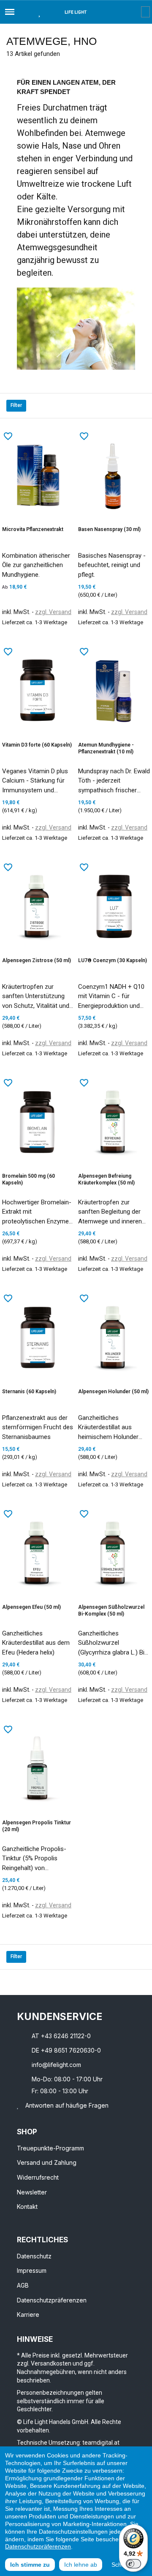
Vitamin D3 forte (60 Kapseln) (37, 745)
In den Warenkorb (20, 642)
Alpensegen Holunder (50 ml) (113, 1392)
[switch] (133, 2564)
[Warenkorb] (145, 12)
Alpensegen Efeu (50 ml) (31, 1607)
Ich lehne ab (81, 2565)
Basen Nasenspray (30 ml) (109, 529)
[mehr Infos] (58, 642)
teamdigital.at (101, 2443)
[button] (24, 12)
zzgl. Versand (53, 612)
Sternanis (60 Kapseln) (29, 1392)
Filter (16, 405)
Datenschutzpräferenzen (38, 2546)
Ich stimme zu (30, 2565)
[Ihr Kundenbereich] (135, 12)
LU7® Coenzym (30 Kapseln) (113, 960)
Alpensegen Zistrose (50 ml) (37, 960)
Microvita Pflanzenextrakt (33, 529)
